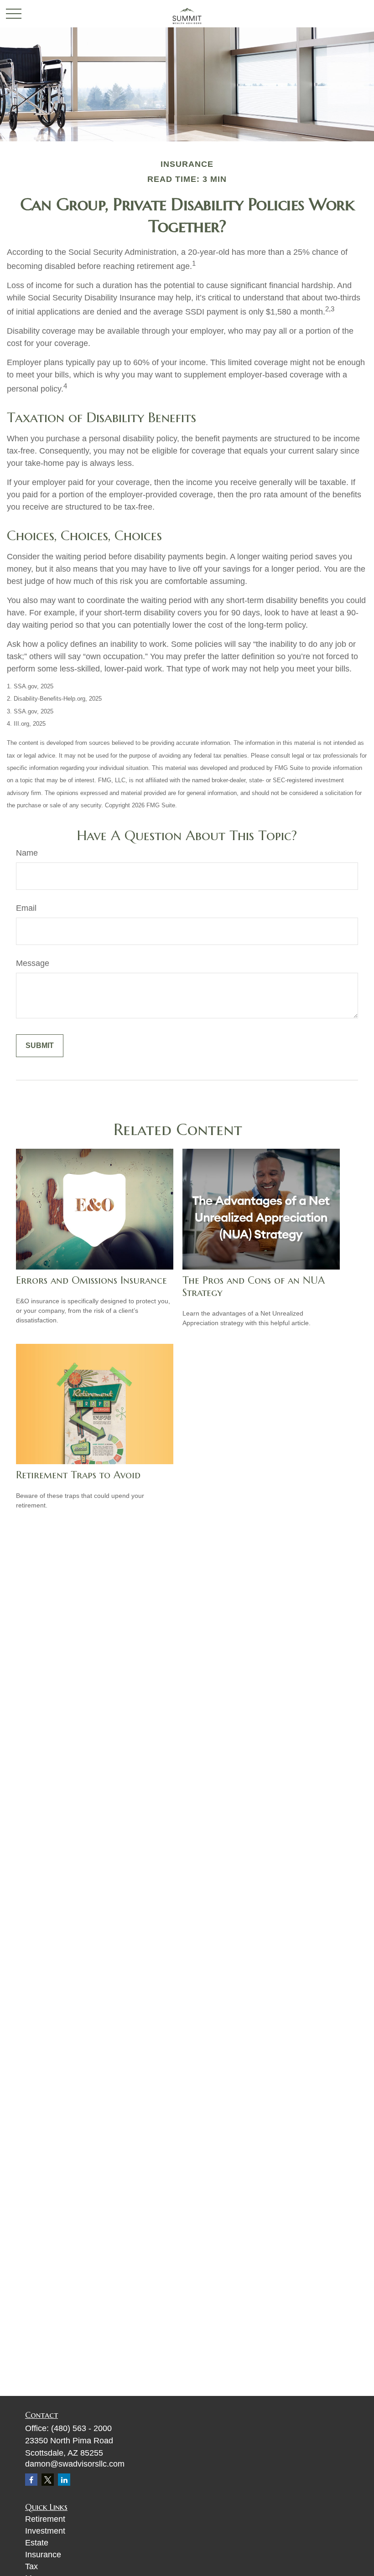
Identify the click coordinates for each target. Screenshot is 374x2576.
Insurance (43, 2555)
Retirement (45, 2519)
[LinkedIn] (64, 2480)
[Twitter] (48, 2480)
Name (27, 853)
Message (33, 963)
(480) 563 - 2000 (81, 2428)
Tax (31, 2566)
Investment (45, 2531)
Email (26, 908)
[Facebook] (31, 2480)
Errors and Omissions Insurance (91, 1280)
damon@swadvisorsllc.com (75, 2464)
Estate (37, 2543)
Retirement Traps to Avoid (78, 1475)
